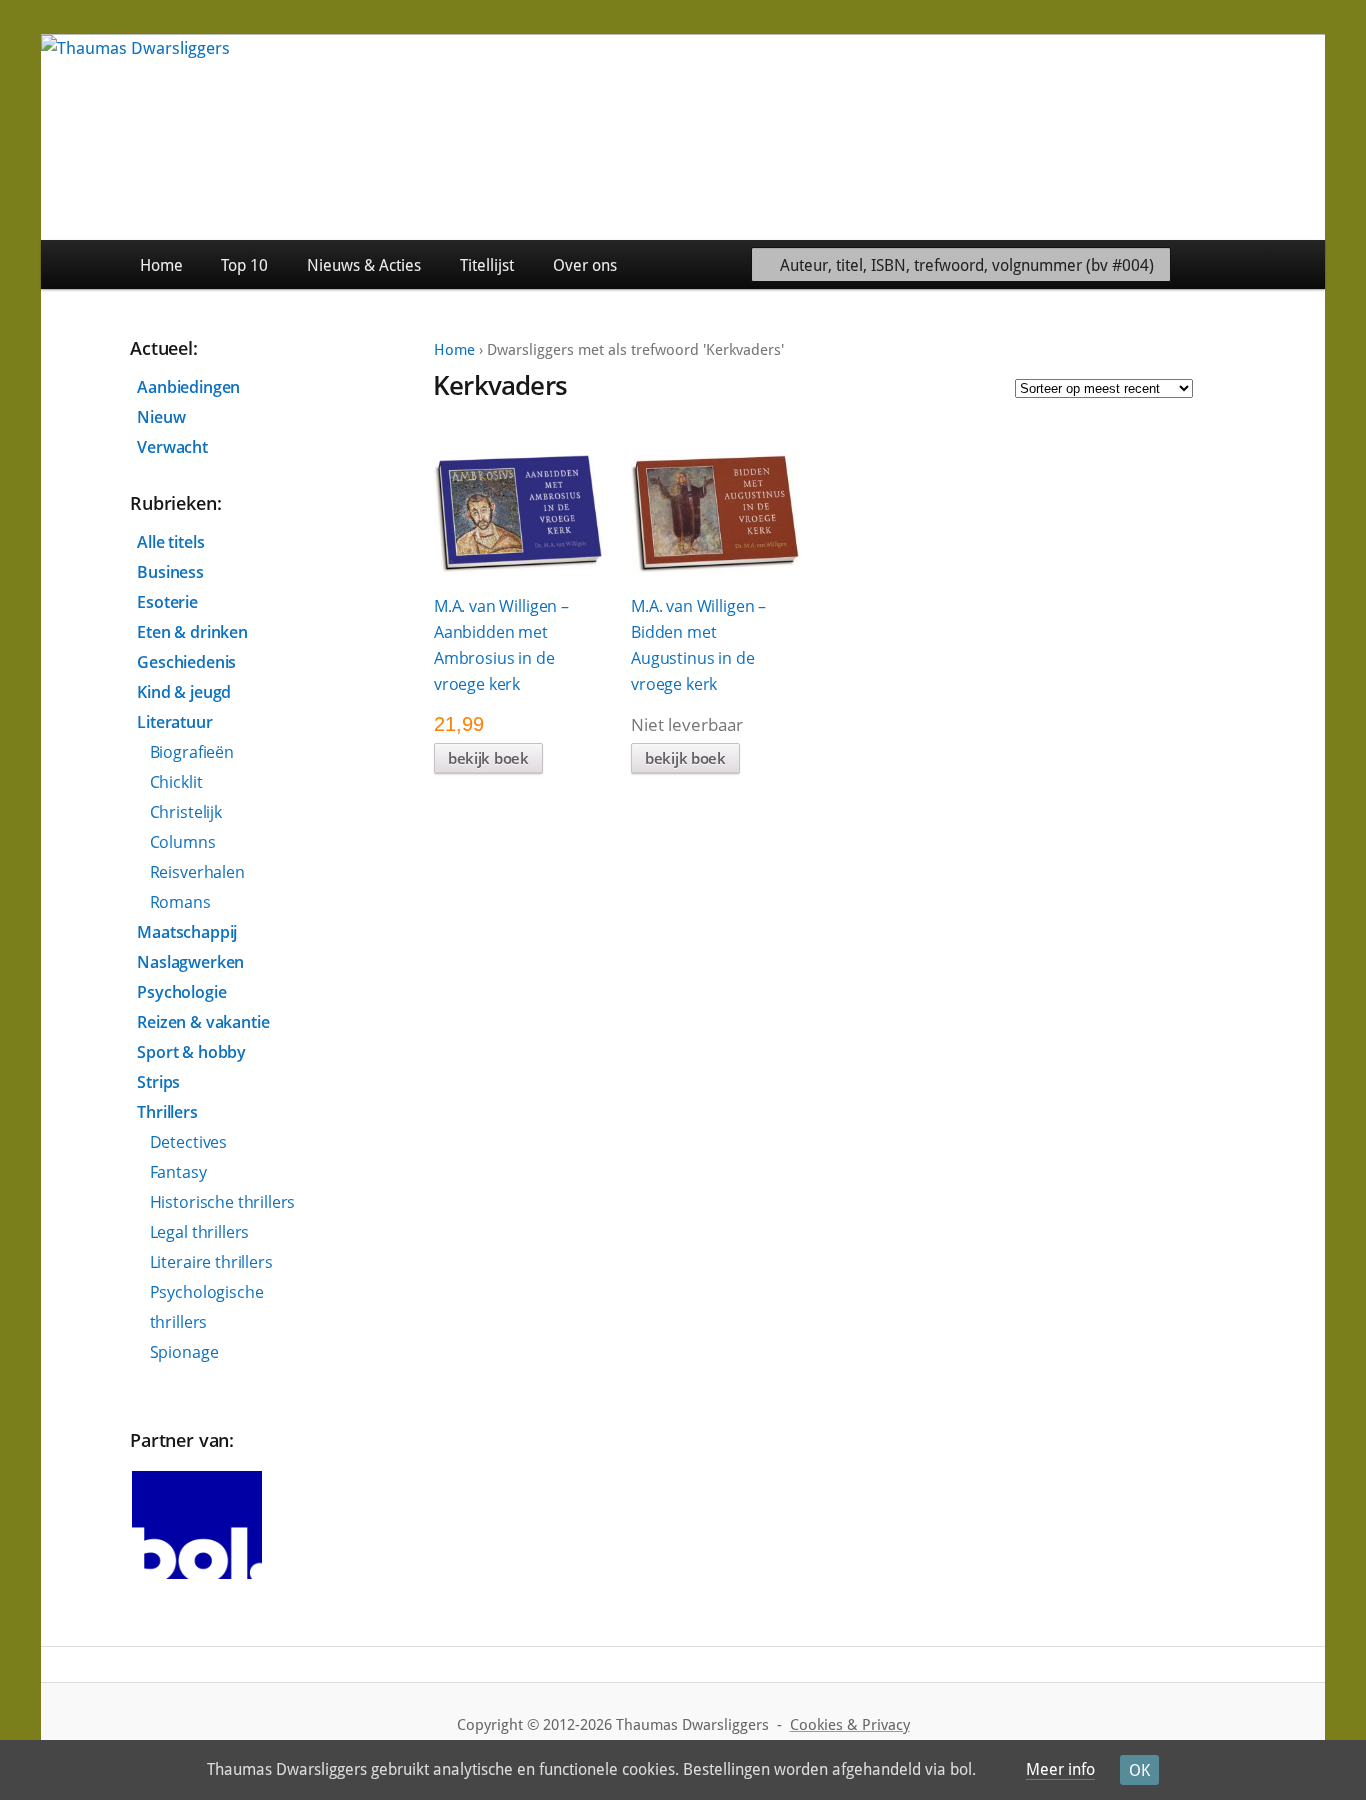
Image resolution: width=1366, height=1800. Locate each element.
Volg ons (1279, 264)
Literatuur (174, 722)
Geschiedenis (186, 662)
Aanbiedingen (188, 387)
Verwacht (172, 447)
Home (161, 265)
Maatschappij (187, 932)
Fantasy (178, 1172)
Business (170, 572)
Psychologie (181, 992)
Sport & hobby (191, 1052)
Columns (183, 842)
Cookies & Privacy (850, 1725)
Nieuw (161, 417)
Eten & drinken (192, 632)
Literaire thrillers (211, 1262)
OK (1139, 1770)
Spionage (184, 1352)
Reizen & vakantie (203, 1022)
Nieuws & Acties (364, 265)
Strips (158, 1082)
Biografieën (192, 752)
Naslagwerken (190, 962)
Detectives (188, 1142)
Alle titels (170, 542)
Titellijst (487, 265)
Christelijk (186, 812)
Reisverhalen (197, 872)
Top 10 (244, 265)
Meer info (1060, 1769)
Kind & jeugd (184, 692)
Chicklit (176, 782)
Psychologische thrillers (207, 1307)
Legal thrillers (200, 1232)
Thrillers (167, 1112)
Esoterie (167, 602)
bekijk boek (488, 758)
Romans (180, 902)
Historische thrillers (223, 1202)
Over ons (585, 265)
